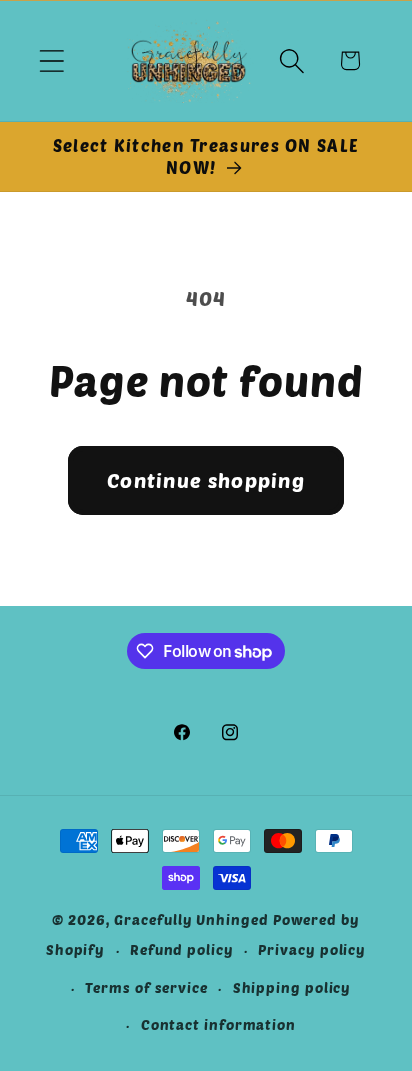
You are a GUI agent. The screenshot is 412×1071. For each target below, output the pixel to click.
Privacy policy (312, 949)
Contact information (218, 1024)
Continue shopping (206, 480)
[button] (51, 60)
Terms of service (146, 987)
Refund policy (182, 949)
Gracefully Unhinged (191, 919)
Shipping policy (292, 987)
